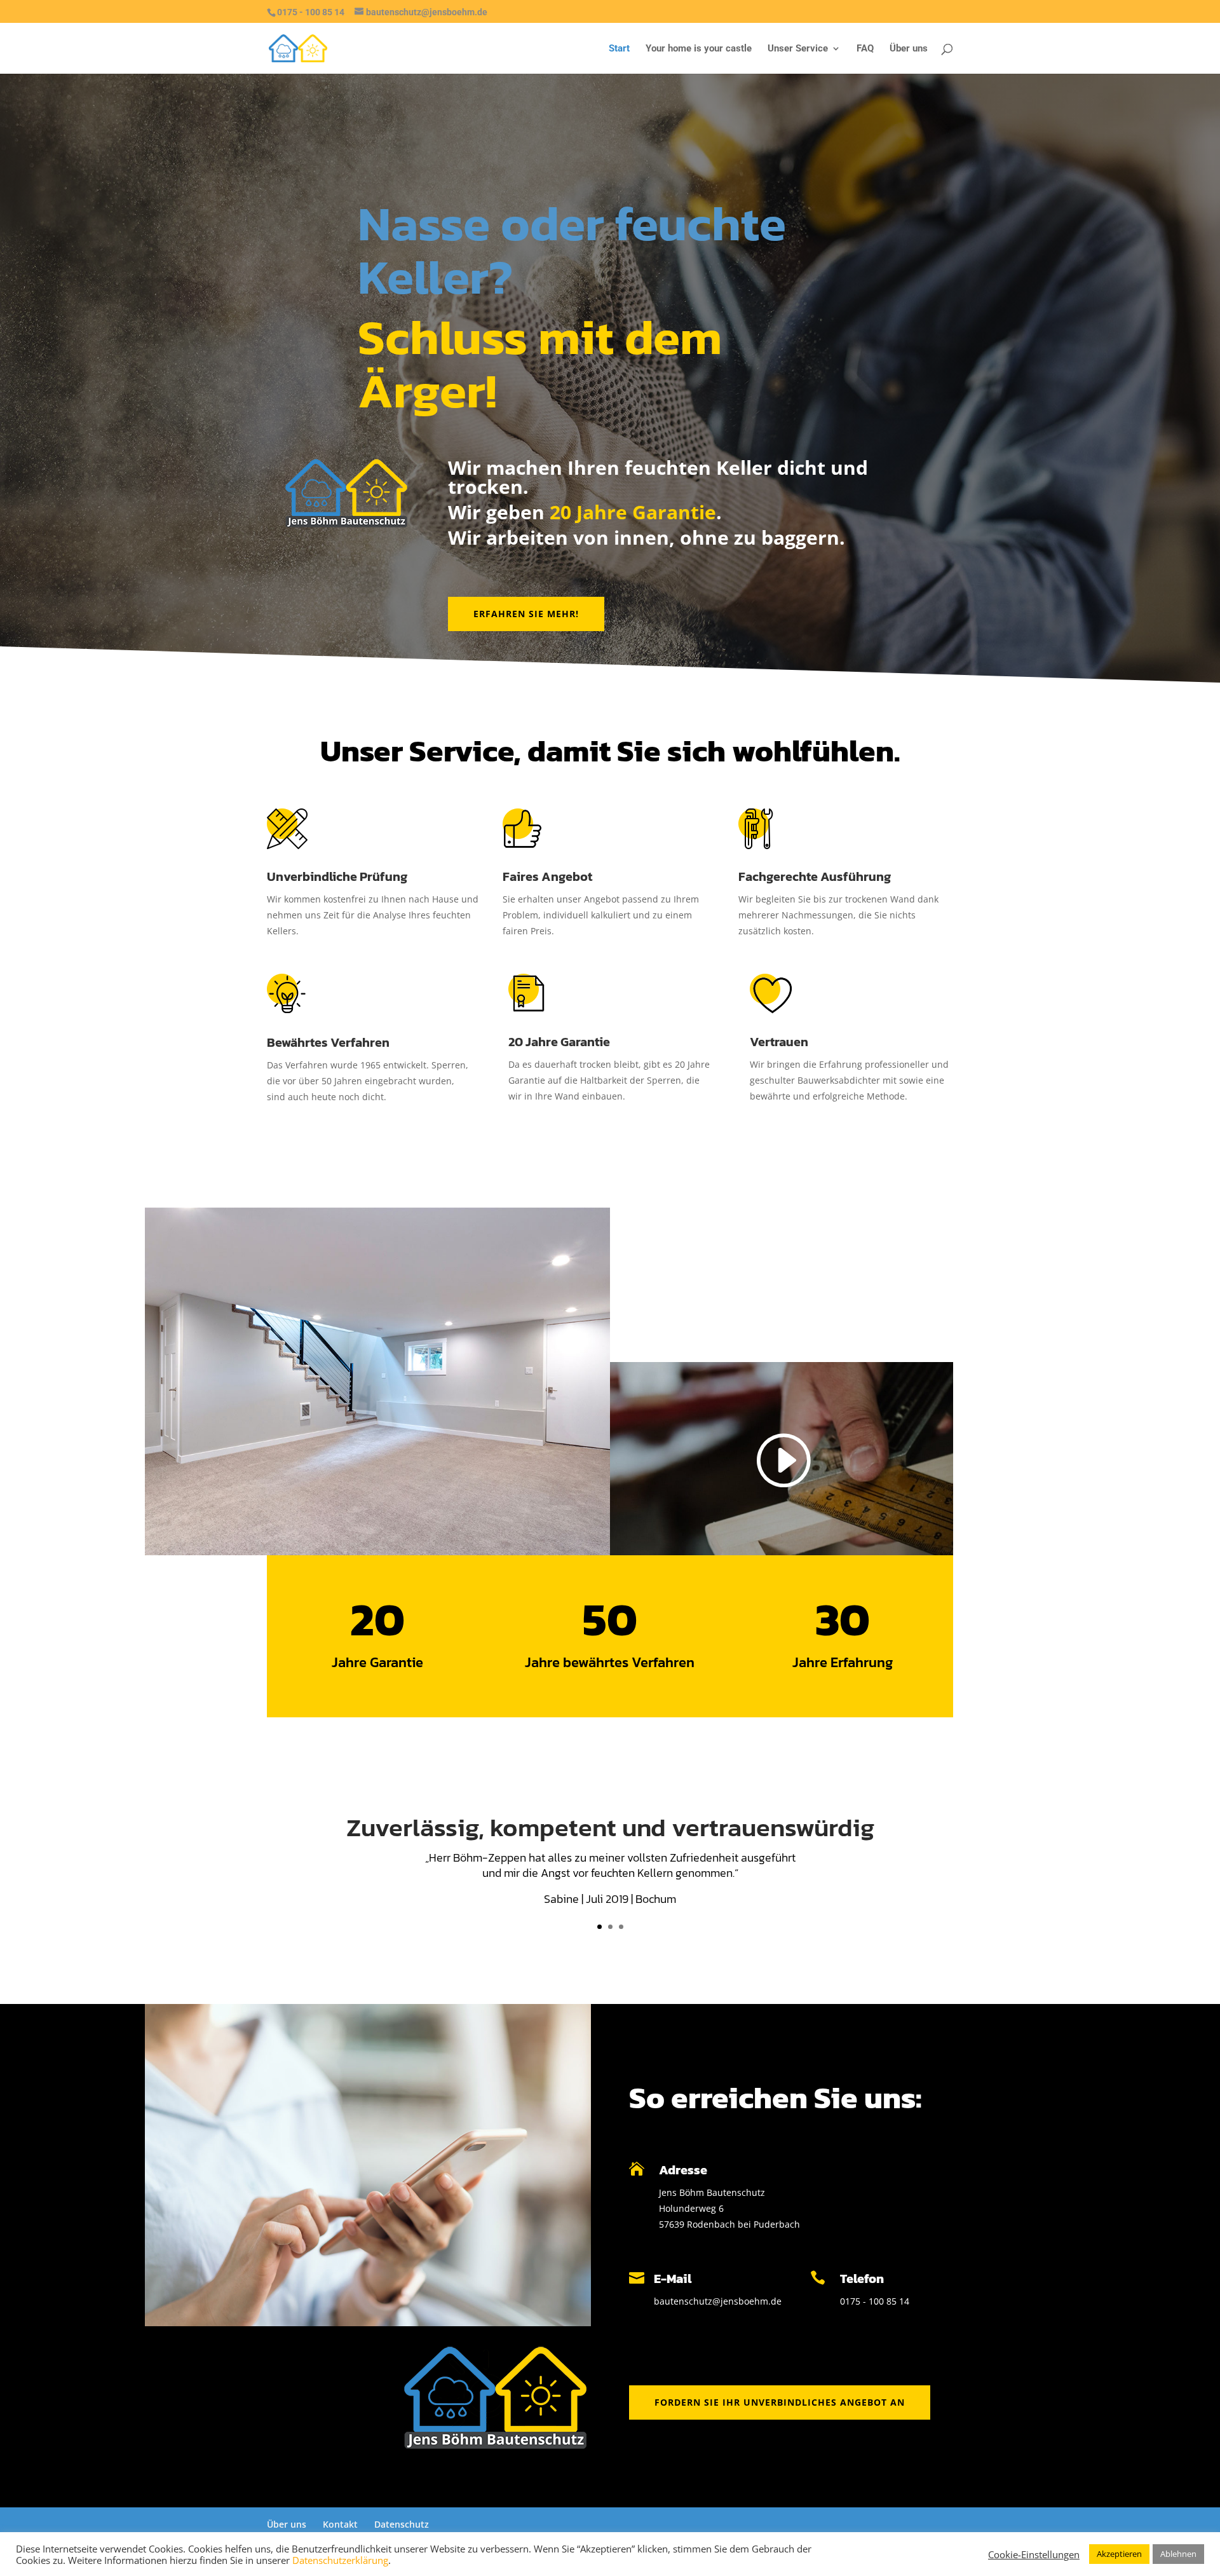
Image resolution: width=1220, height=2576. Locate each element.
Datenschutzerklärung (340, 2560)
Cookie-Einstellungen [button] (1034, 2554)
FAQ (865, 49)
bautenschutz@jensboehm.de (718, 2301)
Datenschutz (402, 2524)
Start (619, 49)
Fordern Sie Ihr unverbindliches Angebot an (780, 2402)
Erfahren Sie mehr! (526, 614)
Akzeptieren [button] (1119, 2554)
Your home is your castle (699, 49)
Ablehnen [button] (1178, 2554)
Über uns (909, 49)
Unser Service (798, 49)
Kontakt (340, 2524)
